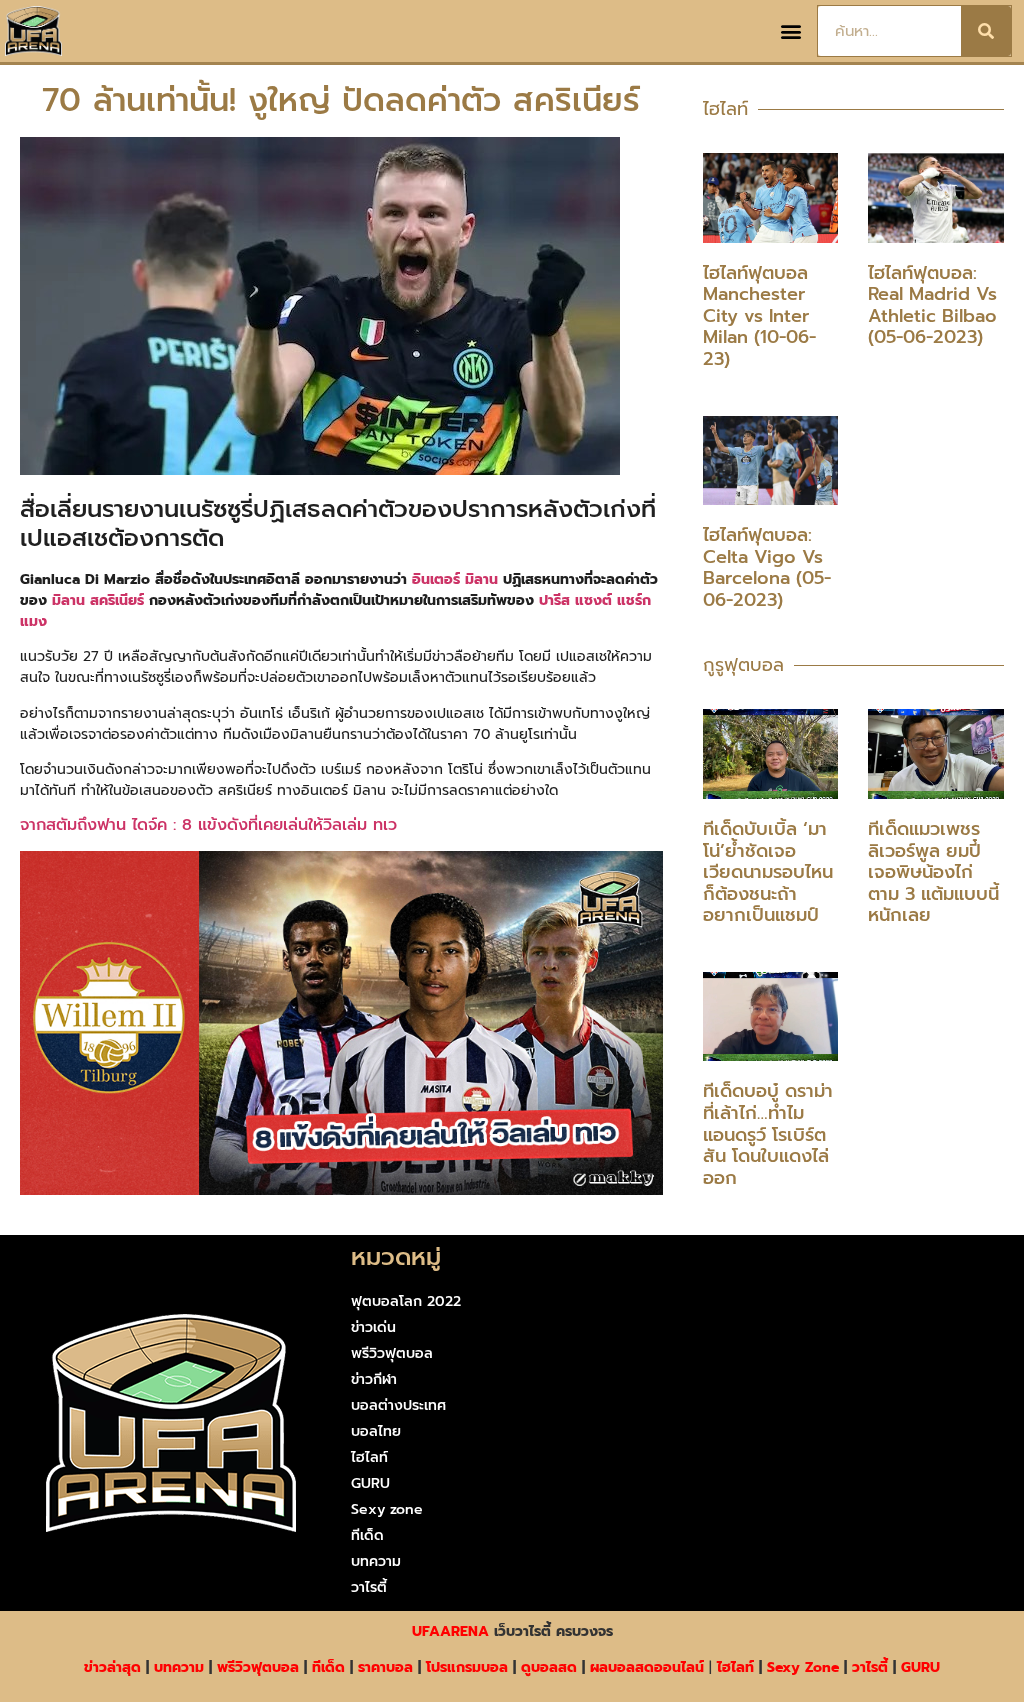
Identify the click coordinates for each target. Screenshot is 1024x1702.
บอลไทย (376, 1431)
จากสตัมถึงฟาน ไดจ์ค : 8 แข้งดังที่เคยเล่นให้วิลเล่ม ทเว (211, 825)
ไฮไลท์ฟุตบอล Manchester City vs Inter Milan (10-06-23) (759, 316)
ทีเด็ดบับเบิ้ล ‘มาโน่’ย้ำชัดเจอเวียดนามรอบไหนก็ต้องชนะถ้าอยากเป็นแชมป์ (768, 872)
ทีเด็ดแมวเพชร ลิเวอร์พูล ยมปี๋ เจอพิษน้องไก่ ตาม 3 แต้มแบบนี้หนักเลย (933, 872)
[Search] (986, 31)
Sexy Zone (803, 1667)
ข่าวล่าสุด (112, 1667)
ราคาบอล (385, 1667)
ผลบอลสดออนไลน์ (647, 1667)
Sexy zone (387, 1509)
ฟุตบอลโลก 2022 (406, 1301)
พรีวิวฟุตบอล (392, 1353)
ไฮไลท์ (369, 1457)
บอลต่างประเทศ (398, 1405)
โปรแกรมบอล (467, 1667)
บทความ (376, 1561)
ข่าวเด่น (373, 1327)
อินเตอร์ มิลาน (455, 579)
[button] (790, 31)
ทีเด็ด (367, 1535)
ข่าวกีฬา (374, 1379)
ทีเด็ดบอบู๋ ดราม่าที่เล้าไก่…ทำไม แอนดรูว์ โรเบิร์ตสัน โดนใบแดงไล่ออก (768, 1134)
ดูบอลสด (549, 1667)
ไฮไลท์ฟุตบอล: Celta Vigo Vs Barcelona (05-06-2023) (767, 567)
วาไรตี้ (369, 1587)
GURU (370, 1483)
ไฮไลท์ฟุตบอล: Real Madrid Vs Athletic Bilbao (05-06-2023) (932, 305)
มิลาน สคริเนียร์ (98, 600)
